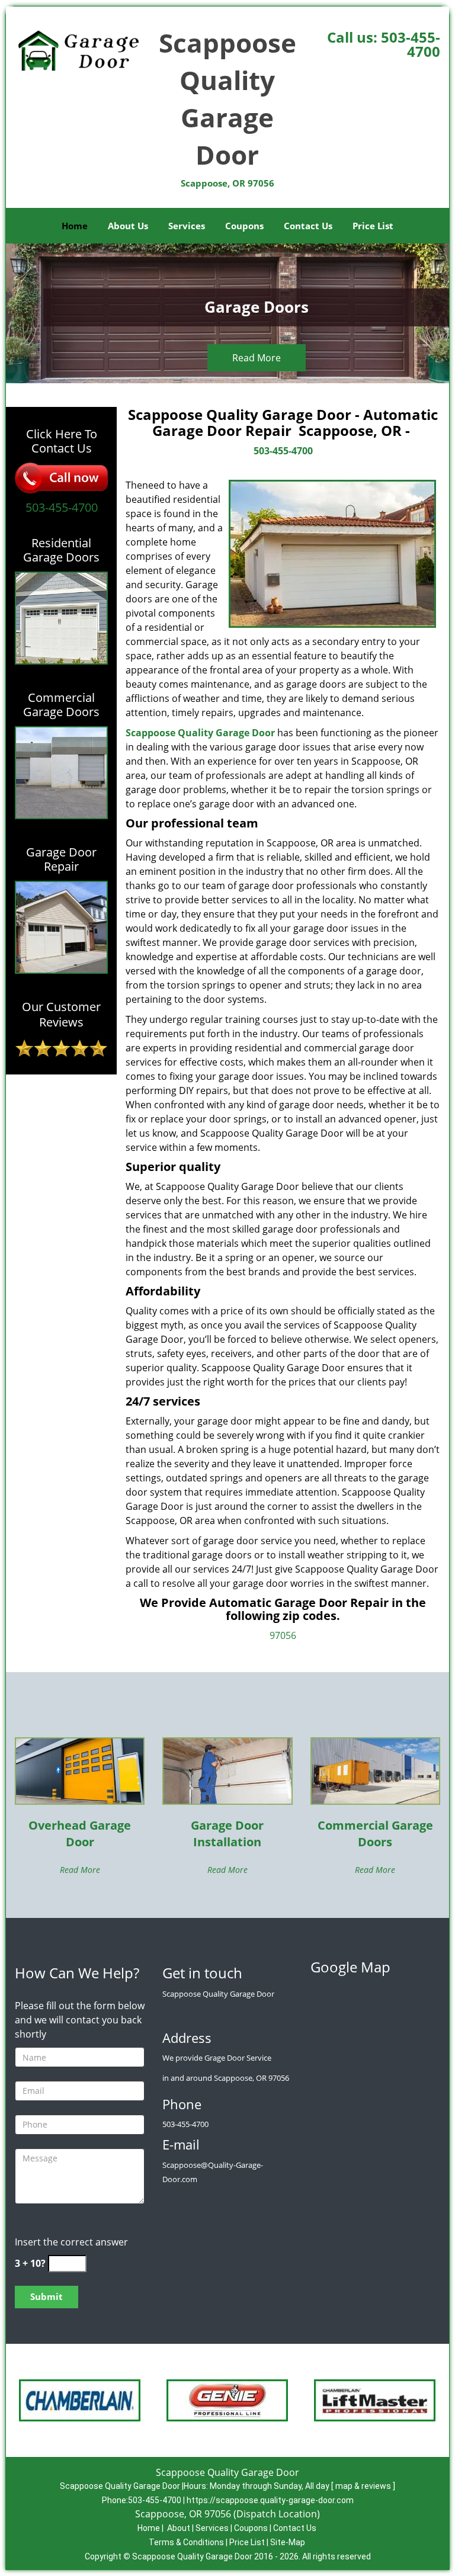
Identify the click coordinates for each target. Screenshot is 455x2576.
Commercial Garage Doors (375, 1834)
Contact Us (308, 226)
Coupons (244, 226)
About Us (128, 226)
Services (187, 226)
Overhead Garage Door (80, 1834)
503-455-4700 (411, 44)
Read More (257, 358)
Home (75, 226)
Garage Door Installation (227, 1834)
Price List (373, 226)
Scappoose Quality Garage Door (200, 733)
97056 (283, 1635)
